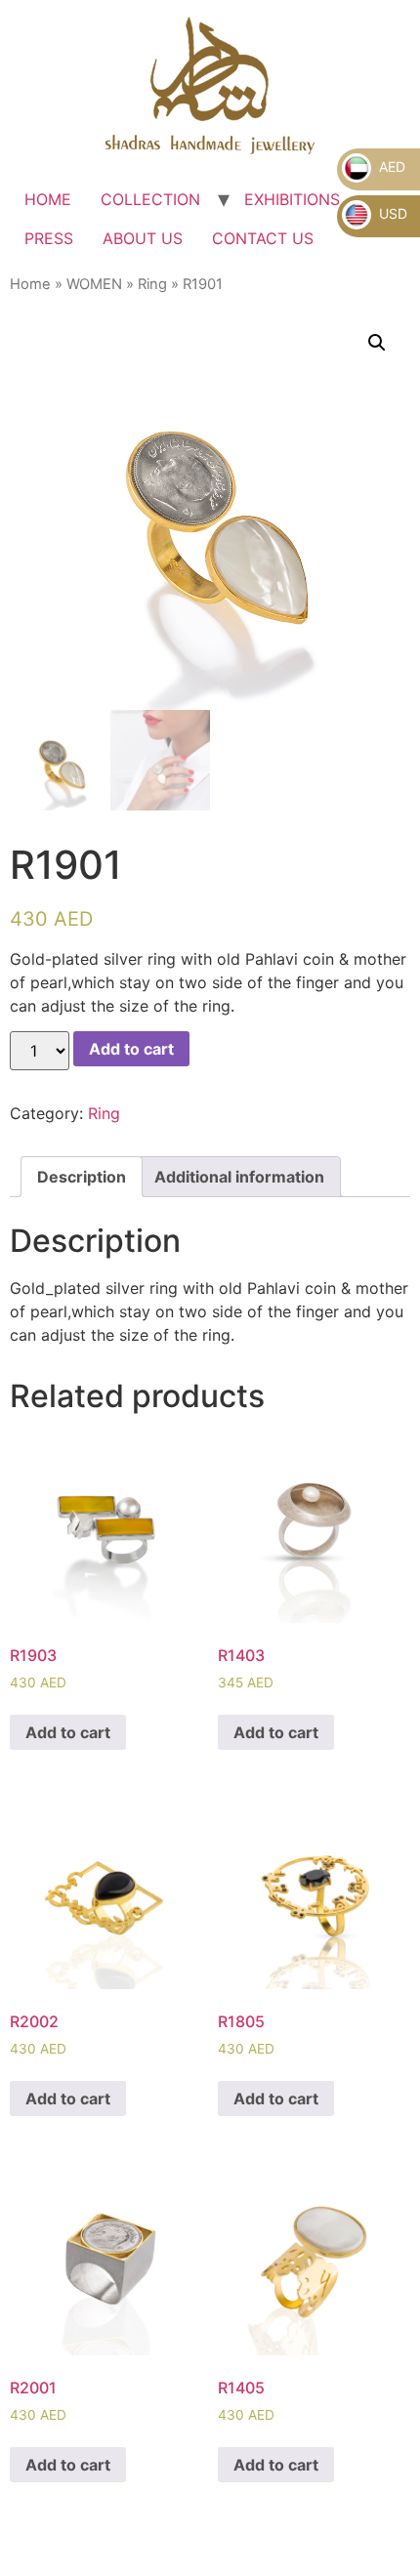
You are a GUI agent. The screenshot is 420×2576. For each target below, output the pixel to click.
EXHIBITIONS (292, 199)
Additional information (239, 1177)
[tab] (82, 1177)
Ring (152, 284)
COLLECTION (150, 199)
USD (391, 213)
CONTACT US (263, 238)
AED (390, 166)
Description (82, 1177)
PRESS (49, 238)
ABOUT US (143, 238)
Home (30, 284)
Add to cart (131, 1049)
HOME (48, 199)
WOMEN (94, 284)
